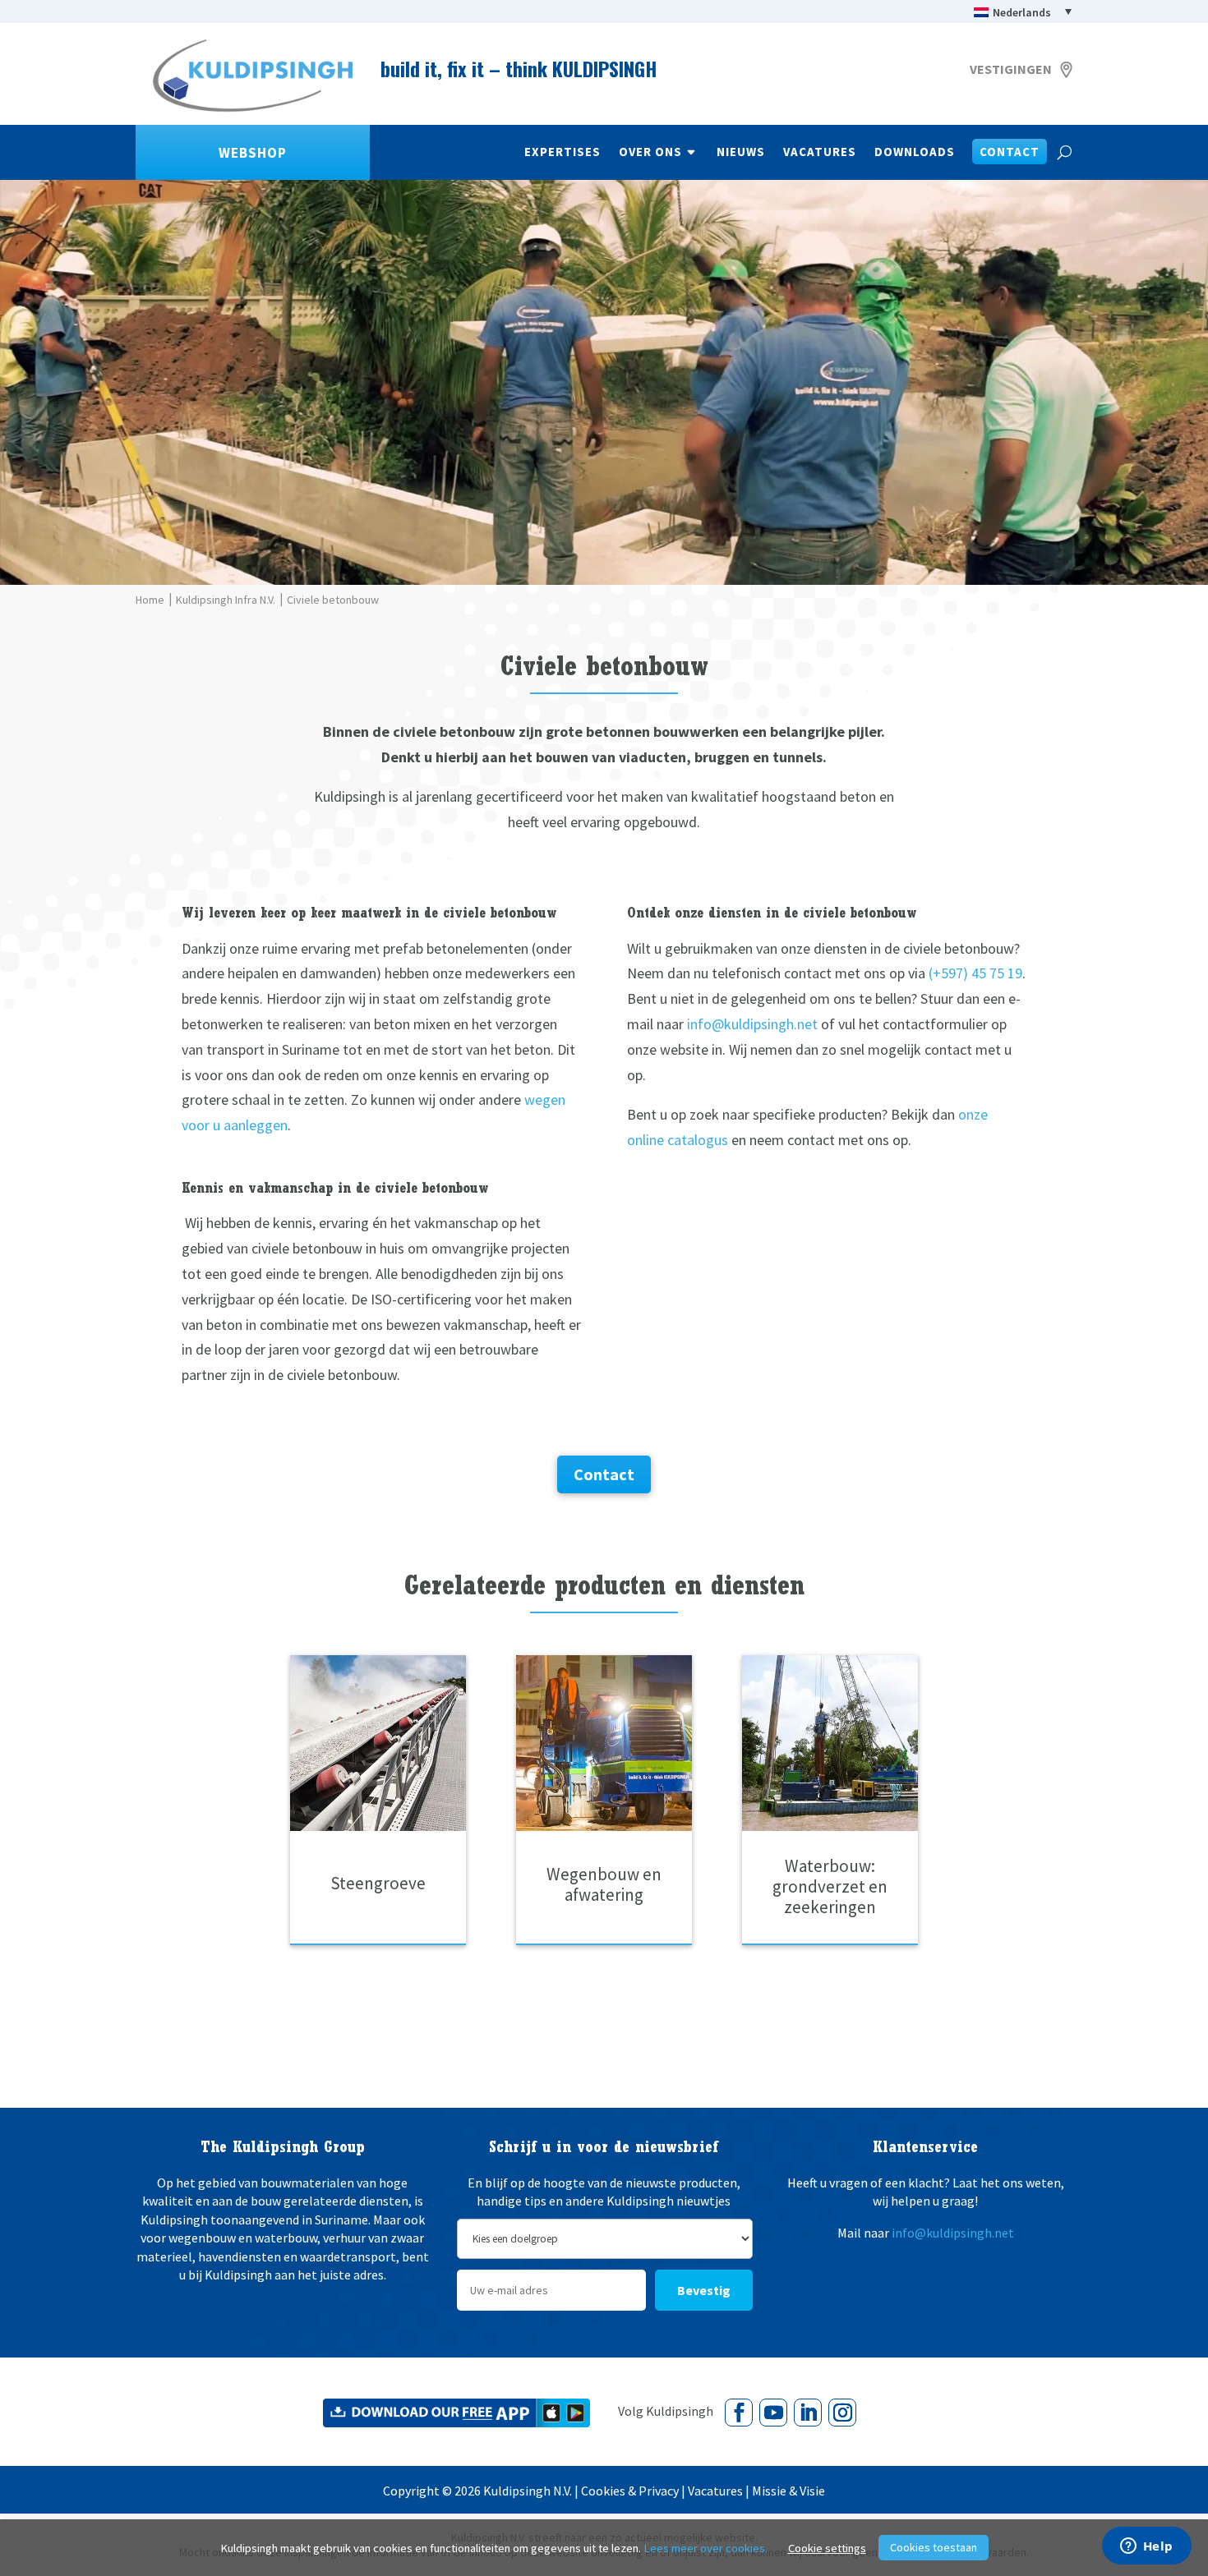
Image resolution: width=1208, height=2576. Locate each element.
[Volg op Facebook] (739, 2413)
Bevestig (704, 2290)
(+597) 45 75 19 (975, 973)
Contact (1010, 153)
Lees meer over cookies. (705, 2548)
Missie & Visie (788, 2491)
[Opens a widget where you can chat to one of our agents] (1146, 2547)
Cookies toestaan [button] (934, 2547)
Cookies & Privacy (630, 2491)
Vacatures (820, 153)
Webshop (253, 153)
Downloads (915, 153)
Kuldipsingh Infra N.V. (226, 600)
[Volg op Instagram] (842, 2413)
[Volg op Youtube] (773, 2413)
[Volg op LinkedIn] (808, 2413)
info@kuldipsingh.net (752, 1024)
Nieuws (741, 153)
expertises (563, 153)
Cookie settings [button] (827, 2548)
